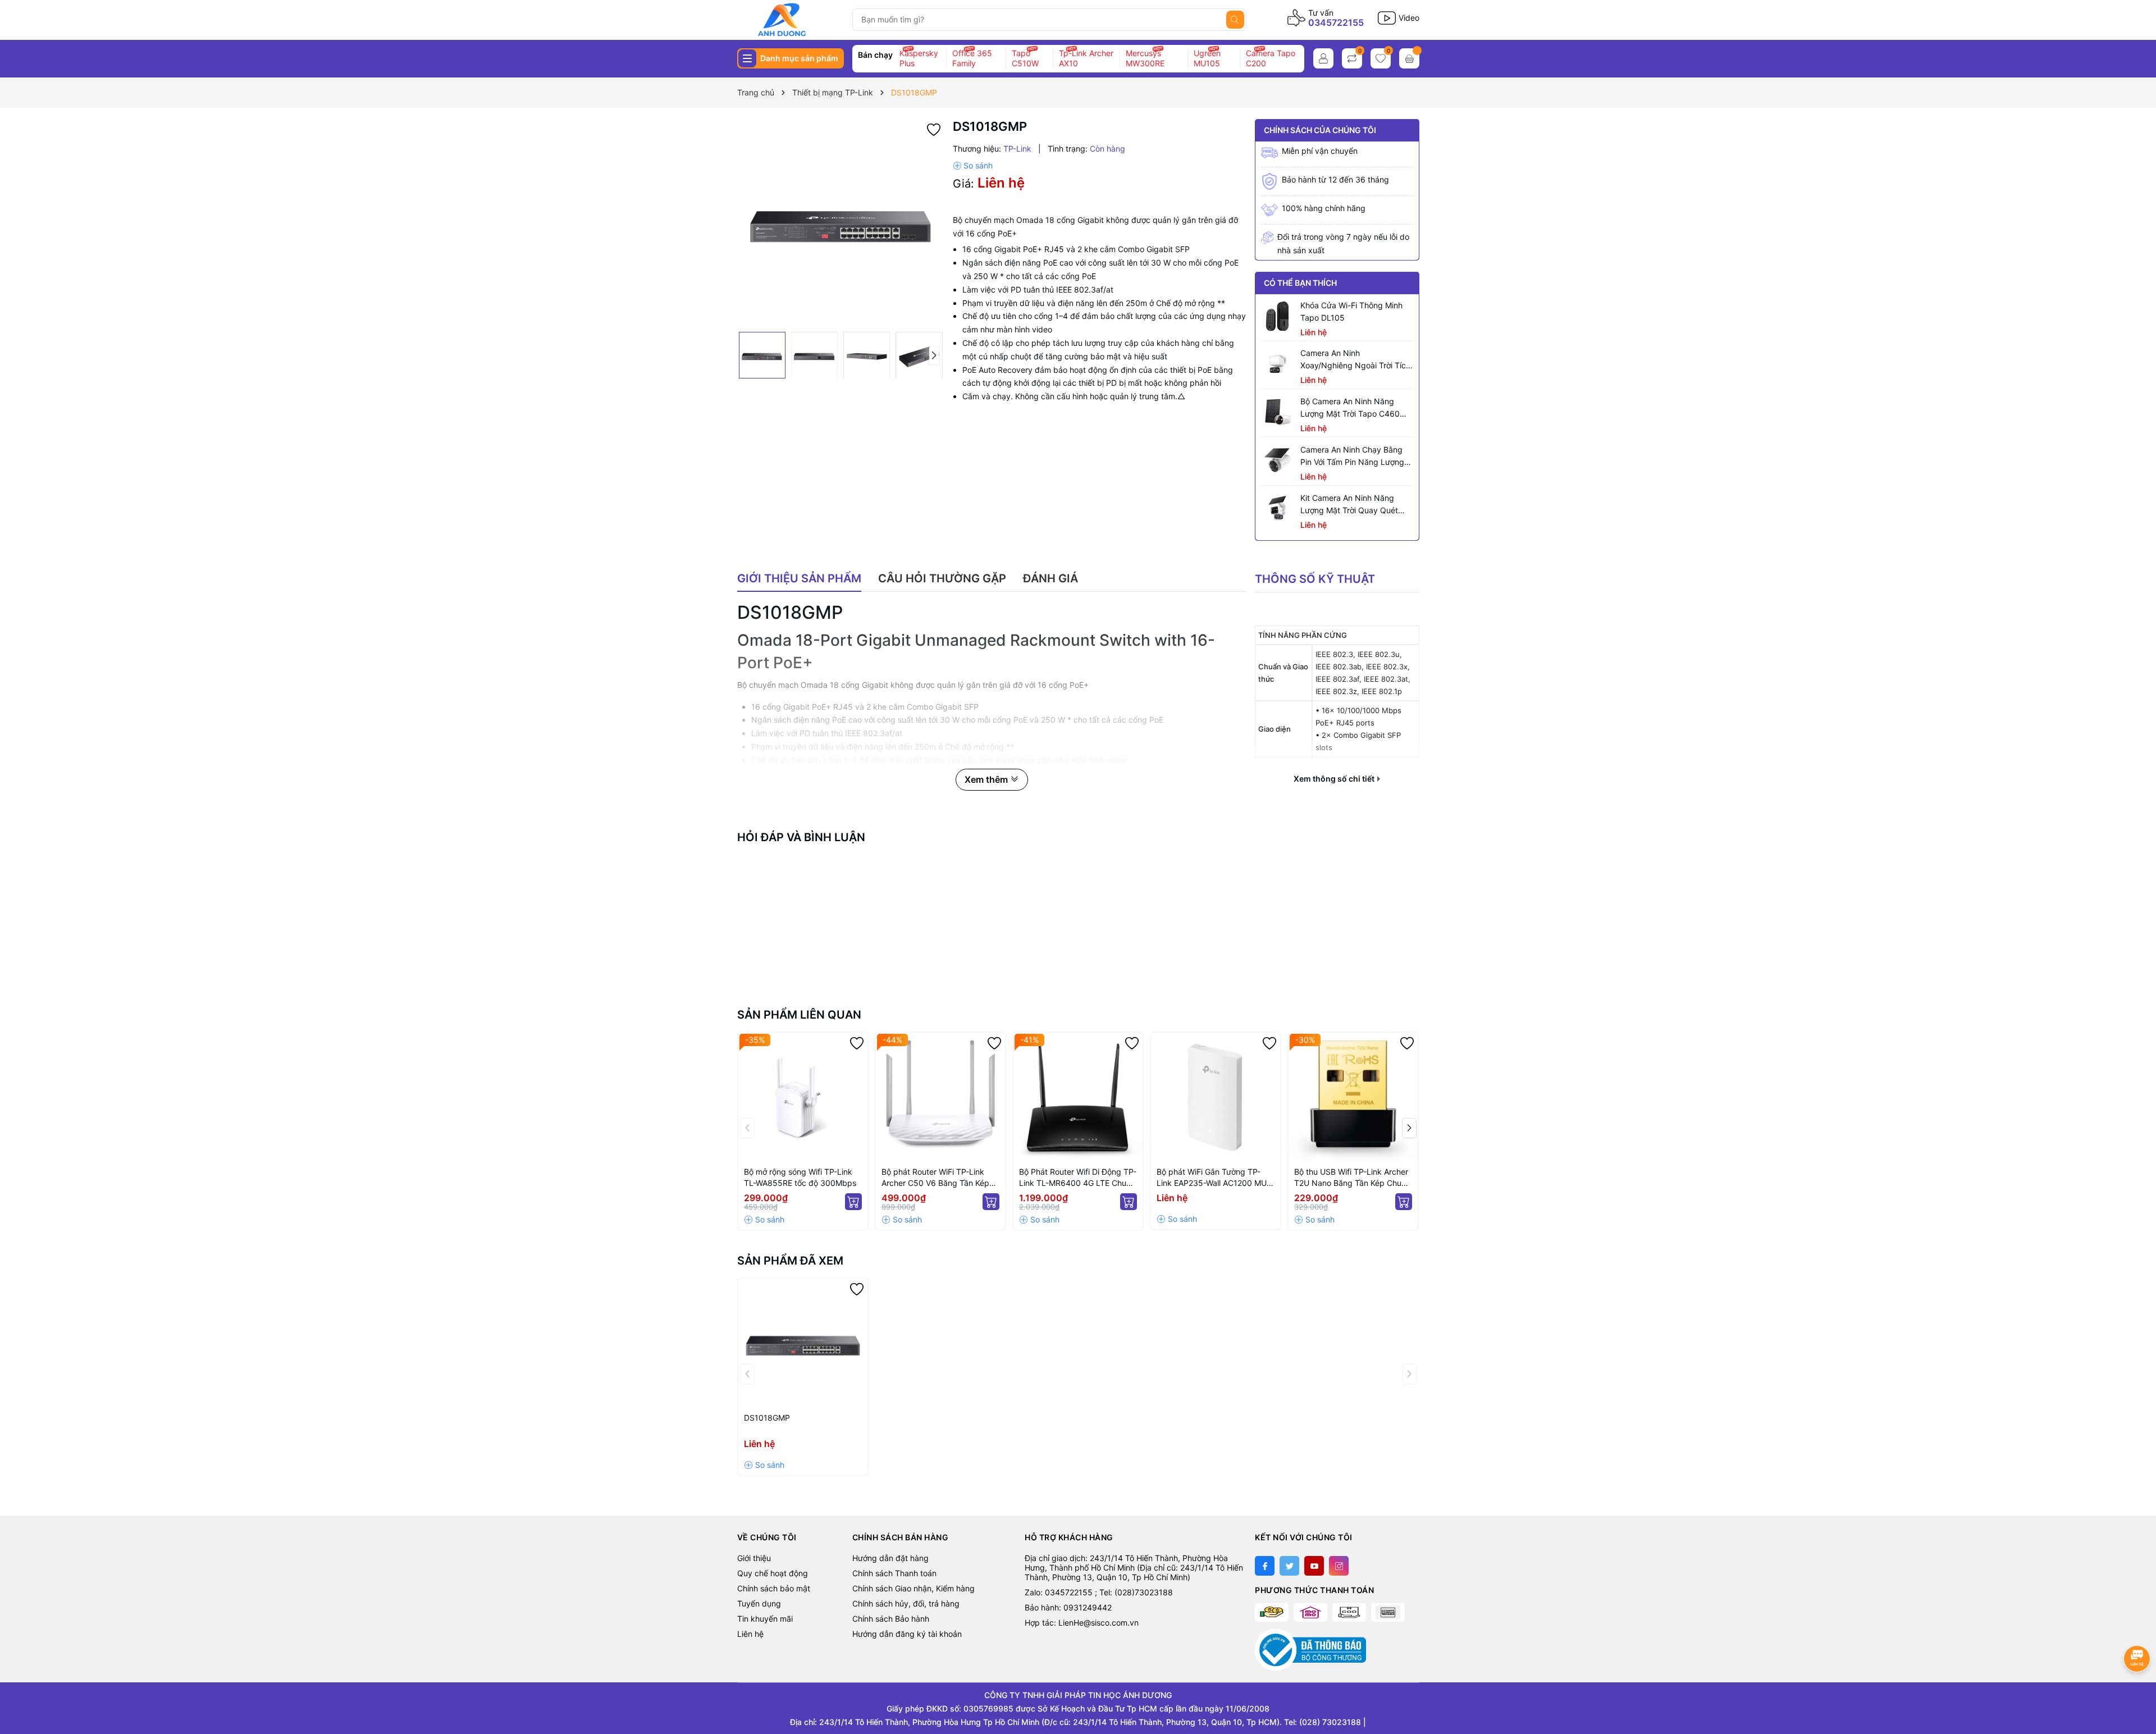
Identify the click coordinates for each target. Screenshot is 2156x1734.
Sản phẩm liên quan (799, 1015)
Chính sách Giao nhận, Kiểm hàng (913, 1588)
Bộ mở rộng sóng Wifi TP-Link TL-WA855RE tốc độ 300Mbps (800, 1177)
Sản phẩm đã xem (790, 1261)
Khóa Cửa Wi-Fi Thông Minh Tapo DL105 (1351, 311)
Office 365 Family (972, 58)
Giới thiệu (754, 1558)
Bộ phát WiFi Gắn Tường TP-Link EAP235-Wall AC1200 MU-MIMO (1213, 1178)
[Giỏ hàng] (1409, 58)
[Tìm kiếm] (1235, 20)
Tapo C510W (1025, 58)
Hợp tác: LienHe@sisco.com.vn (1082, 1623)
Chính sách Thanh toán (894, 1573)
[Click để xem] (841, 223)
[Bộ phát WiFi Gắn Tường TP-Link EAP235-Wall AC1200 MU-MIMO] (1216, 1097)
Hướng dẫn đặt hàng (890, 1558)
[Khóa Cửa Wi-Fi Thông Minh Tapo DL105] (1278, 316)
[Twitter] (1289, 1566)
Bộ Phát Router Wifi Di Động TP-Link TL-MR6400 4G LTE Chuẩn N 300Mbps (1078, 1178)
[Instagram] (1339, 1566)
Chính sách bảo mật (774, 1588)
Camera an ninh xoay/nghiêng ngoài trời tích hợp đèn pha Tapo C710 (1355, 360)
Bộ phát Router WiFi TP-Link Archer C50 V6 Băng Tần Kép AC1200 (935, 1178)
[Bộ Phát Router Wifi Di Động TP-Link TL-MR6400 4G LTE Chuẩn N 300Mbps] (1078, 1097)
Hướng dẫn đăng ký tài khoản (907, 1634)
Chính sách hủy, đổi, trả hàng (906, 1603)
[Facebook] (1265, 1566)
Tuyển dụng (759, 1603)
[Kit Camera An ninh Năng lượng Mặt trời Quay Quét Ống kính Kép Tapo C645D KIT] (1278, 509)
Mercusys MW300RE (1145, 58)
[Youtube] (1314, 1566)
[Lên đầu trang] (2138, 1688)
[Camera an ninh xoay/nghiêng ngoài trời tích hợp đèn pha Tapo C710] (1278, 364)
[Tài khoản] (1323, 58)
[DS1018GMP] (803, 1343)
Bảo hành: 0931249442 (1068, 1607)
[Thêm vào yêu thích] (934, 128)
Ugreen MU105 (1207, 58)
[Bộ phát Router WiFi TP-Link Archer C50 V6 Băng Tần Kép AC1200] (940, 1097)
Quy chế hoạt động (773, 1573)
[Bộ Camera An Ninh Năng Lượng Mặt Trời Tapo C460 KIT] (1278, 412)
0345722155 (1336, 22)
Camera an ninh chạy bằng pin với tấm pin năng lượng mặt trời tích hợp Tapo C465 (1355, 457)
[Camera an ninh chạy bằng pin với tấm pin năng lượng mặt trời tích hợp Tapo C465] (1278, 460)
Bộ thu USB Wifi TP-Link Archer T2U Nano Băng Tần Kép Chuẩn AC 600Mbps (1352, 1178)
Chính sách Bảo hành (891, 1619)
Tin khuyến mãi (765, 1619)
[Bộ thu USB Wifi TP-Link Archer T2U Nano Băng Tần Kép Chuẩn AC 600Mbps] (1353, 1097)
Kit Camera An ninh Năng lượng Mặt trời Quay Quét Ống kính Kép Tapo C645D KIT (1350, 505)
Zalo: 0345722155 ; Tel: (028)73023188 (1099, 1592)
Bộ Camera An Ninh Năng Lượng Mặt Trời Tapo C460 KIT (1350, 408)
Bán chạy (875, 55)
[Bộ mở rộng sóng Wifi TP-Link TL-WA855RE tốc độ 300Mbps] (803, 1097)
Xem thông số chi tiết (1335, 779)
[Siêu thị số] (790, 20)
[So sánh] (973, 166)
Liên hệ (750, 1634)
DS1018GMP (767, 1418)
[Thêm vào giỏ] (853, 1202)
